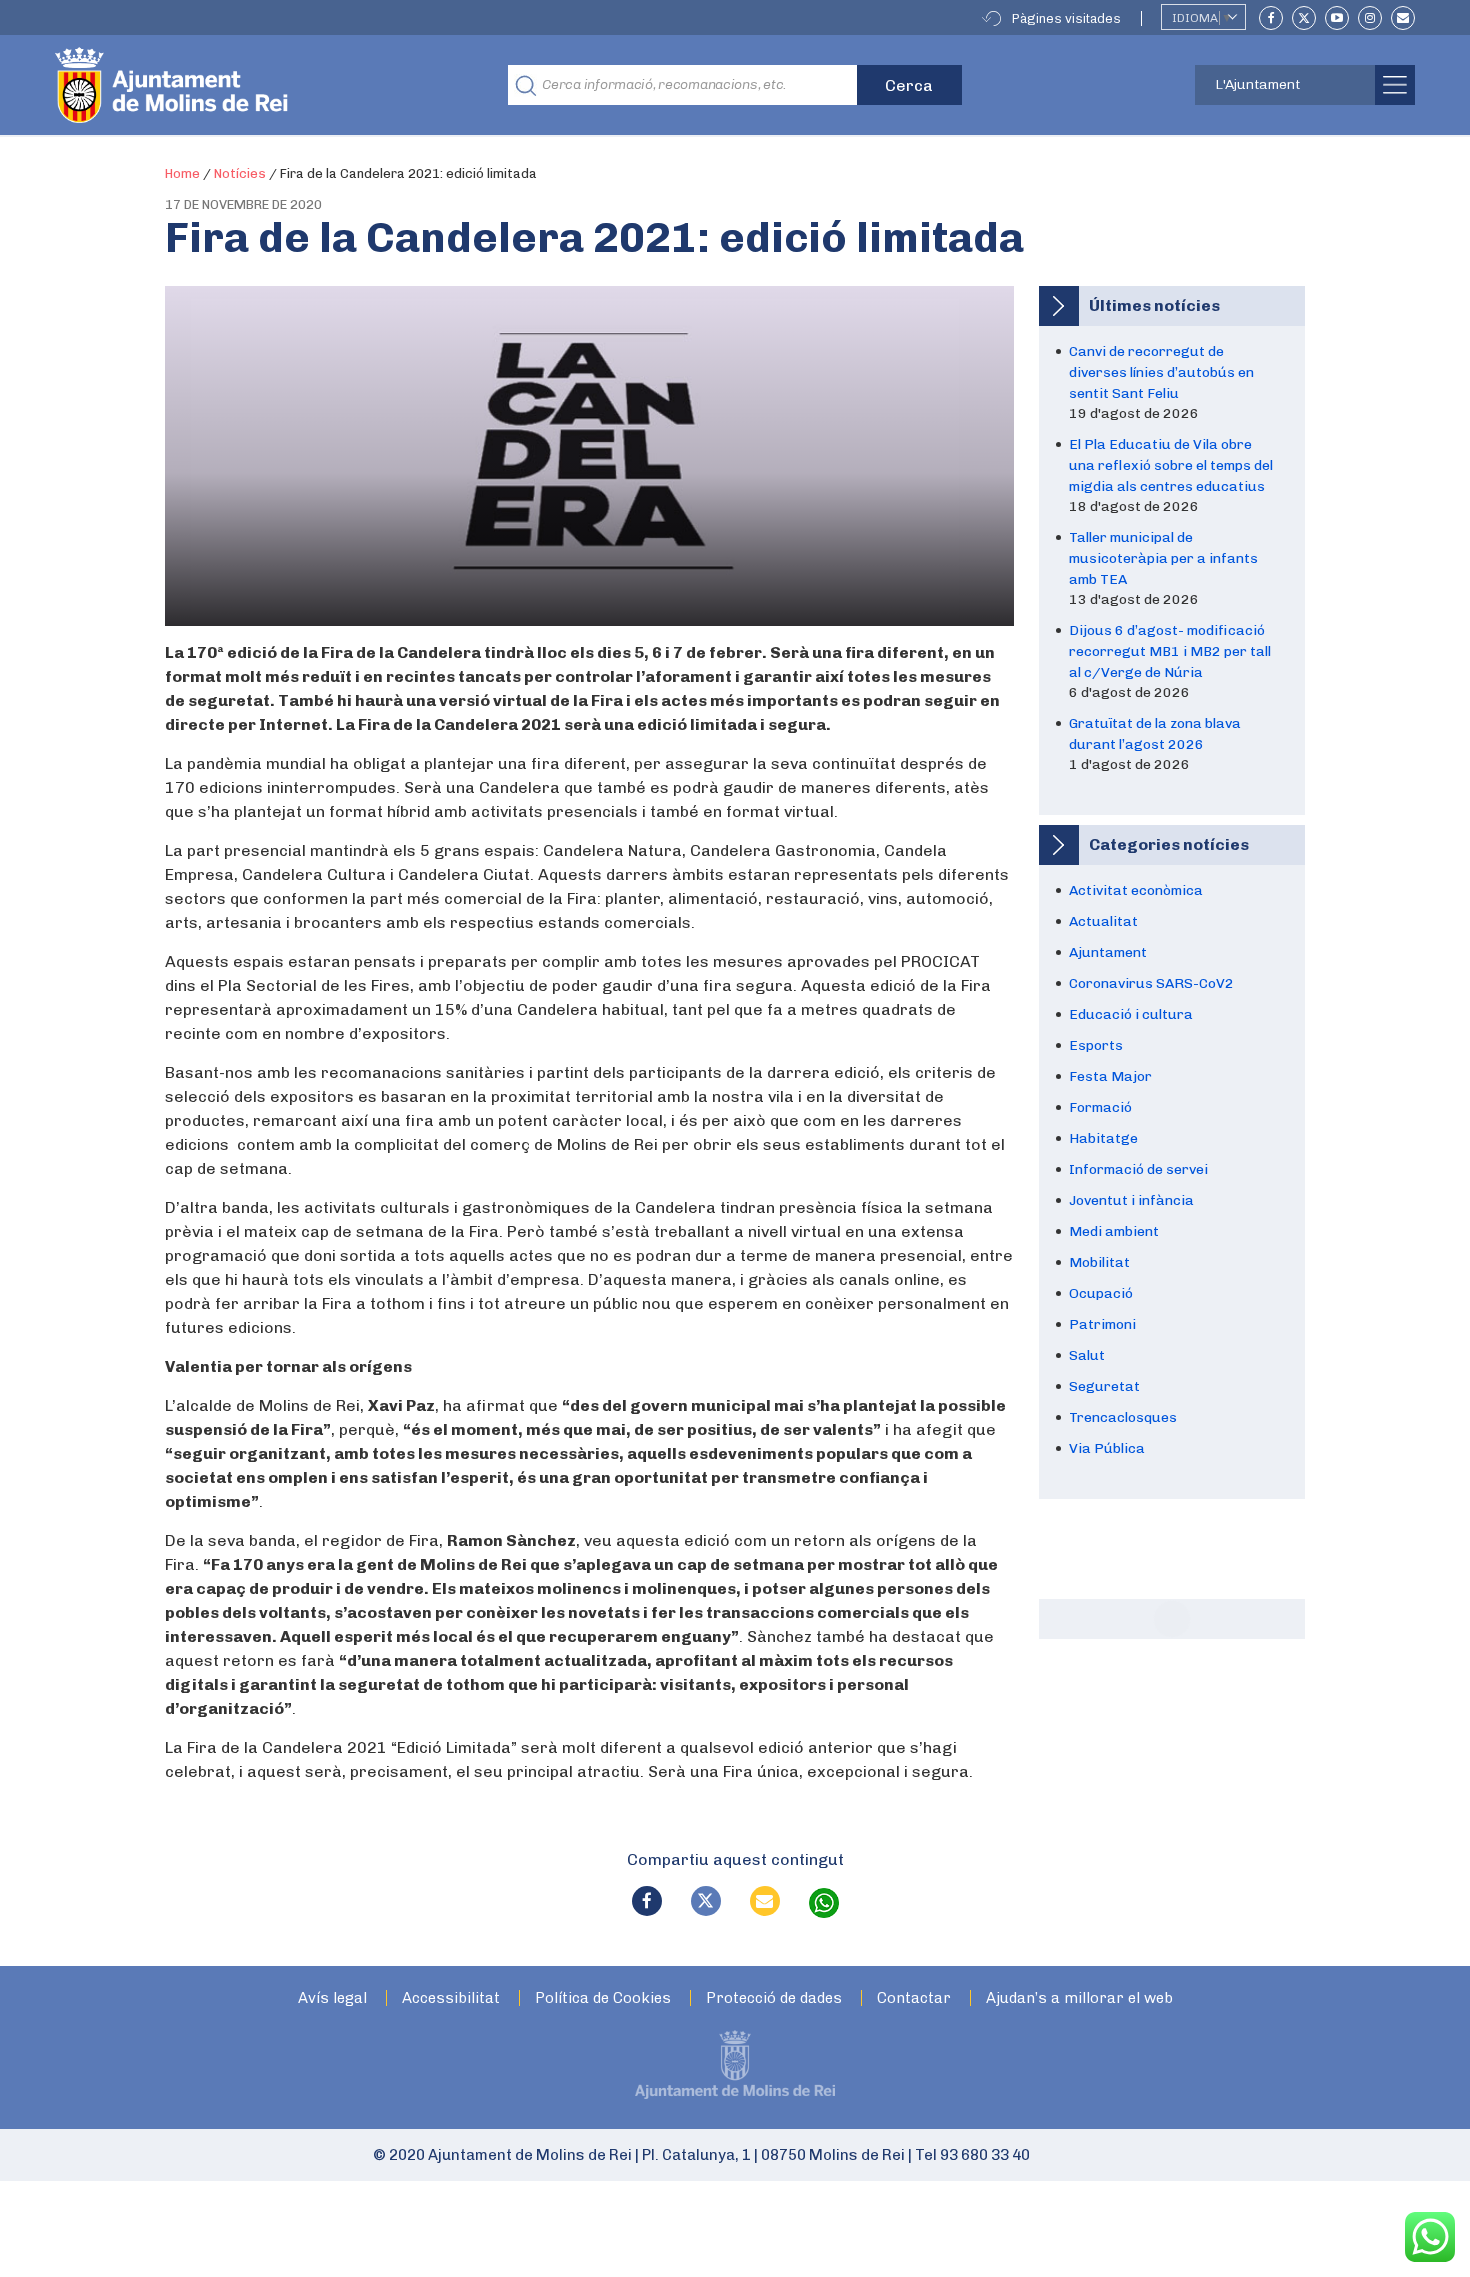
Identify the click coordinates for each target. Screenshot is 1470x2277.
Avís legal (332, 1998)
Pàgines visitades (1066, 18)
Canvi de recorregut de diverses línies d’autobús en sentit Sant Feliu (1161, 372)
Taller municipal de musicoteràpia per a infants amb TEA (1163, 558)
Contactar (914, 1998)
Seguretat (1104, 1386)
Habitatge (1103, 1138)
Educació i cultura (1131, 1014)
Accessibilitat (451, 1998)
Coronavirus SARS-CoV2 (1151, 983)
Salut (1087, 1355)
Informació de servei (1138, 1169)
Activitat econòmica (1136, 890)
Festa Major (1110, 1076)
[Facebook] (1271, 18)
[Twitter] (1304, 18)
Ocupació (1101, 1293)
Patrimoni (1102, 1324)
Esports (1096, 1045)
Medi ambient (1114, 1231)
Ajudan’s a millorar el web (1079, 1998)
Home (182, 173)
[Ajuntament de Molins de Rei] (245, 85)
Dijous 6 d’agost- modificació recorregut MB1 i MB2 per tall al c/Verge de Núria (1170, 651)
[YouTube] (1337, 18)
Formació (1100, 1107)
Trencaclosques (1123, 1417)
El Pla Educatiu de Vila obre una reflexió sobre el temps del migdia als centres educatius (1171, 465)
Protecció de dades (774, 1998)
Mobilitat (1099, 1262)
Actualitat (1103, 921)
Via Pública (1107, 1448)
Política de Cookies (603, 1998)
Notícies (240, 173)
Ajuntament (1108, 952)
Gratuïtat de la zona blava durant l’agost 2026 (1155, 734)
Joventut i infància (1131, 1200)
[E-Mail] (1403, 18)
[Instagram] (1370, 18)
